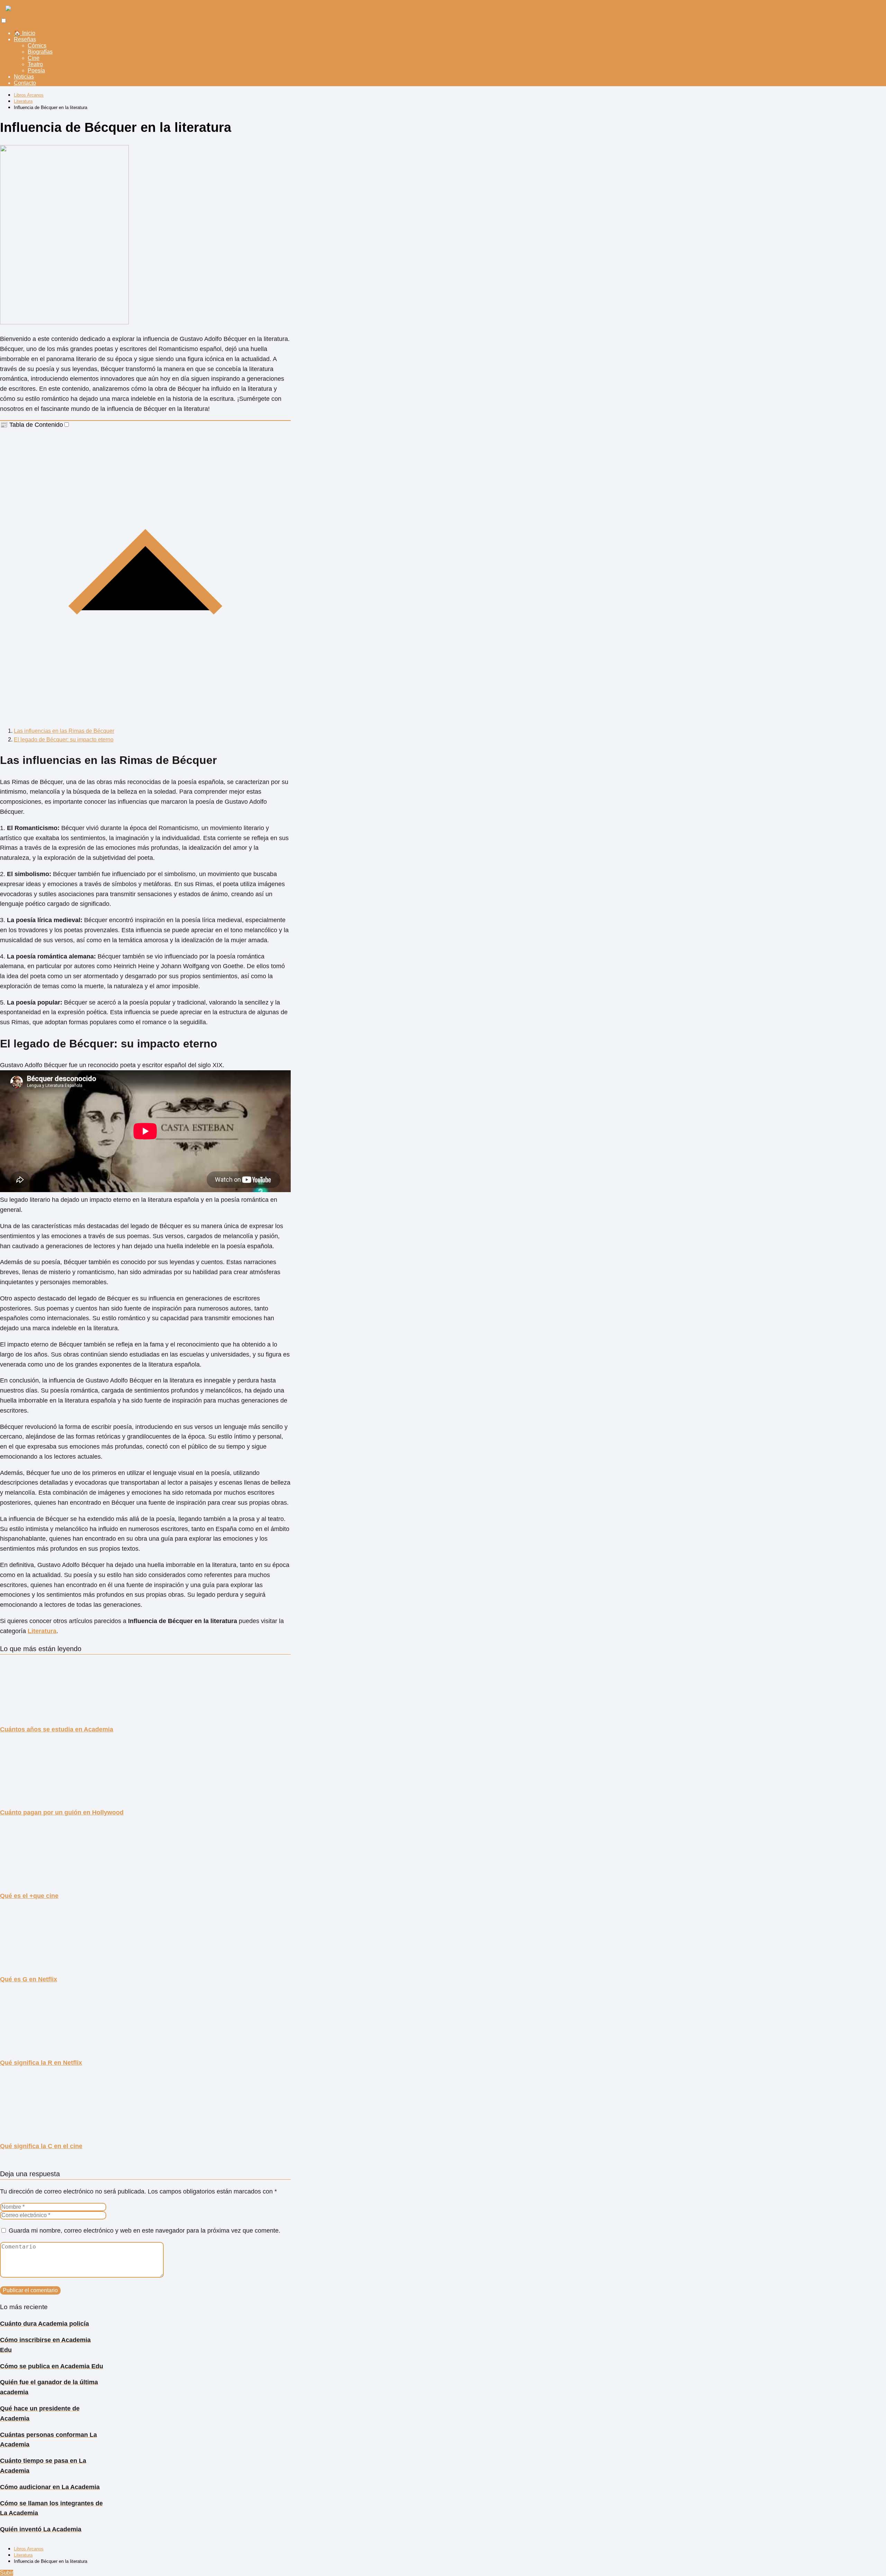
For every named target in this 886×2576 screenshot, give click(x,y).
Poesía (36, 70)
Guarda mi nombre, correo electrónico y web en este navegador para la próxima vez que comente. (144, 2231)
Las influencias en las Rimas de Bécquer (64, 731)
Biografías (40, 52)
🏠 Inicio (25, 33)
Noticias (24, 77)
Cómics (37, 46)
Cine (34, 58)
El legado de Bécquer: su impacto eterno (64, 740)
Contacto (25, 83)
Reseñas (25, 39)
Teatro (35, 64)
